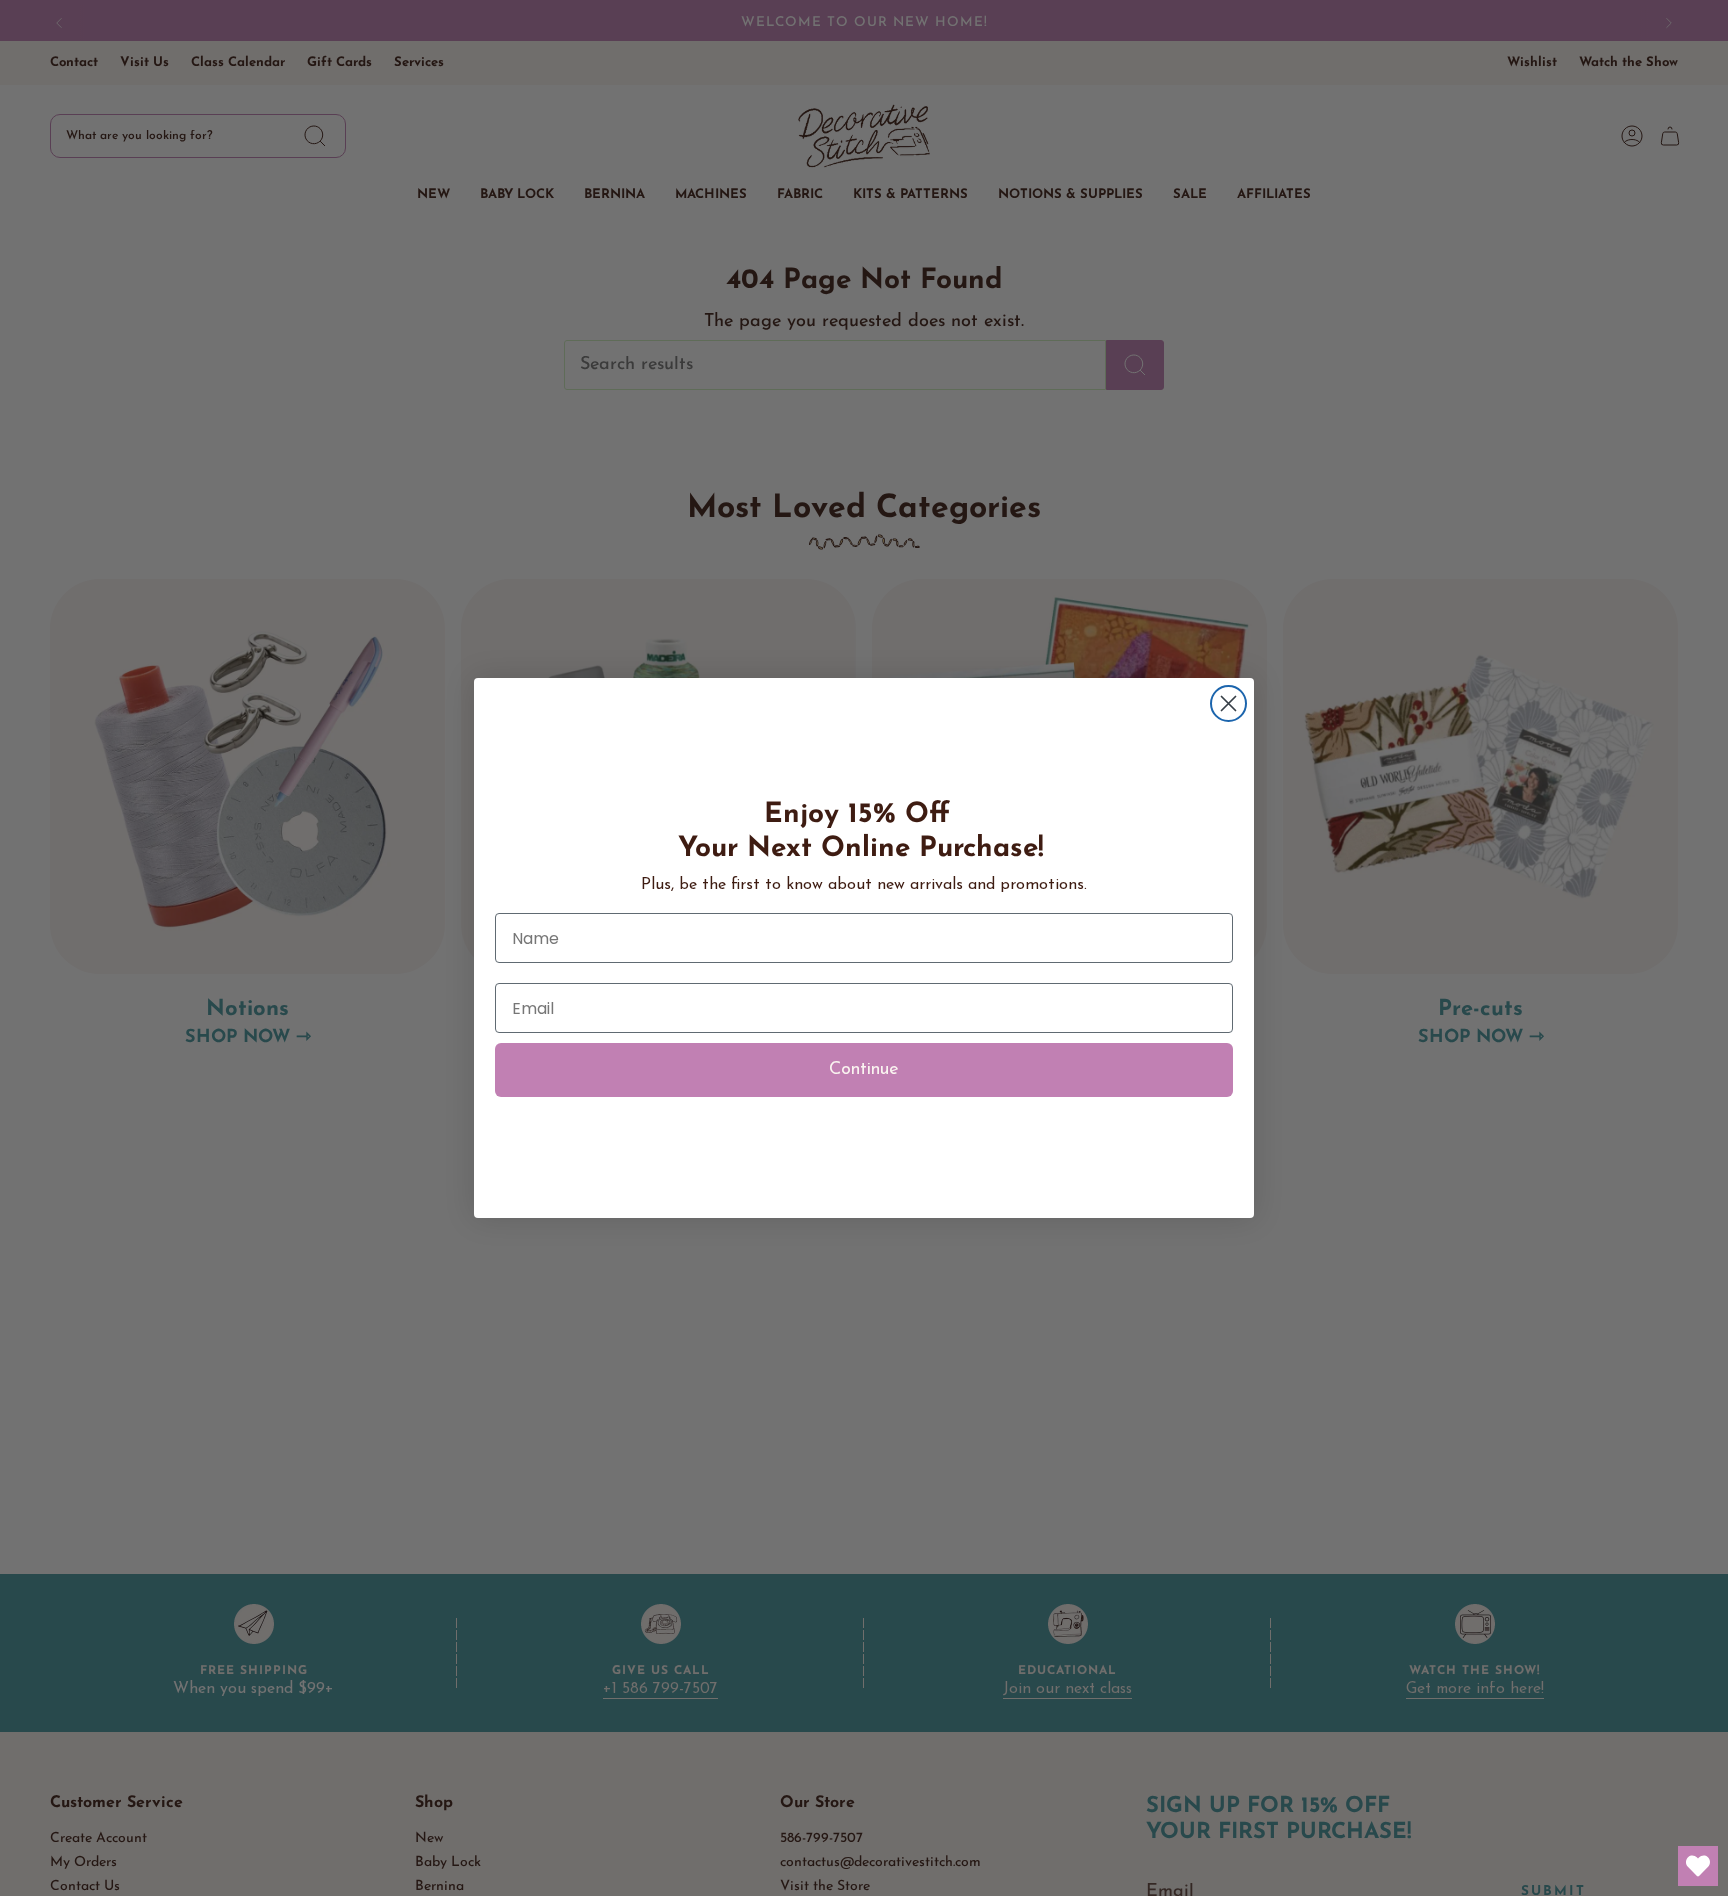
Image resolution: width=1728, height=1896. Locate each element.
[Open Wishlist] (1698, 1866)
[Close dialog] (1228, 703)
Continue (864, 1070)
